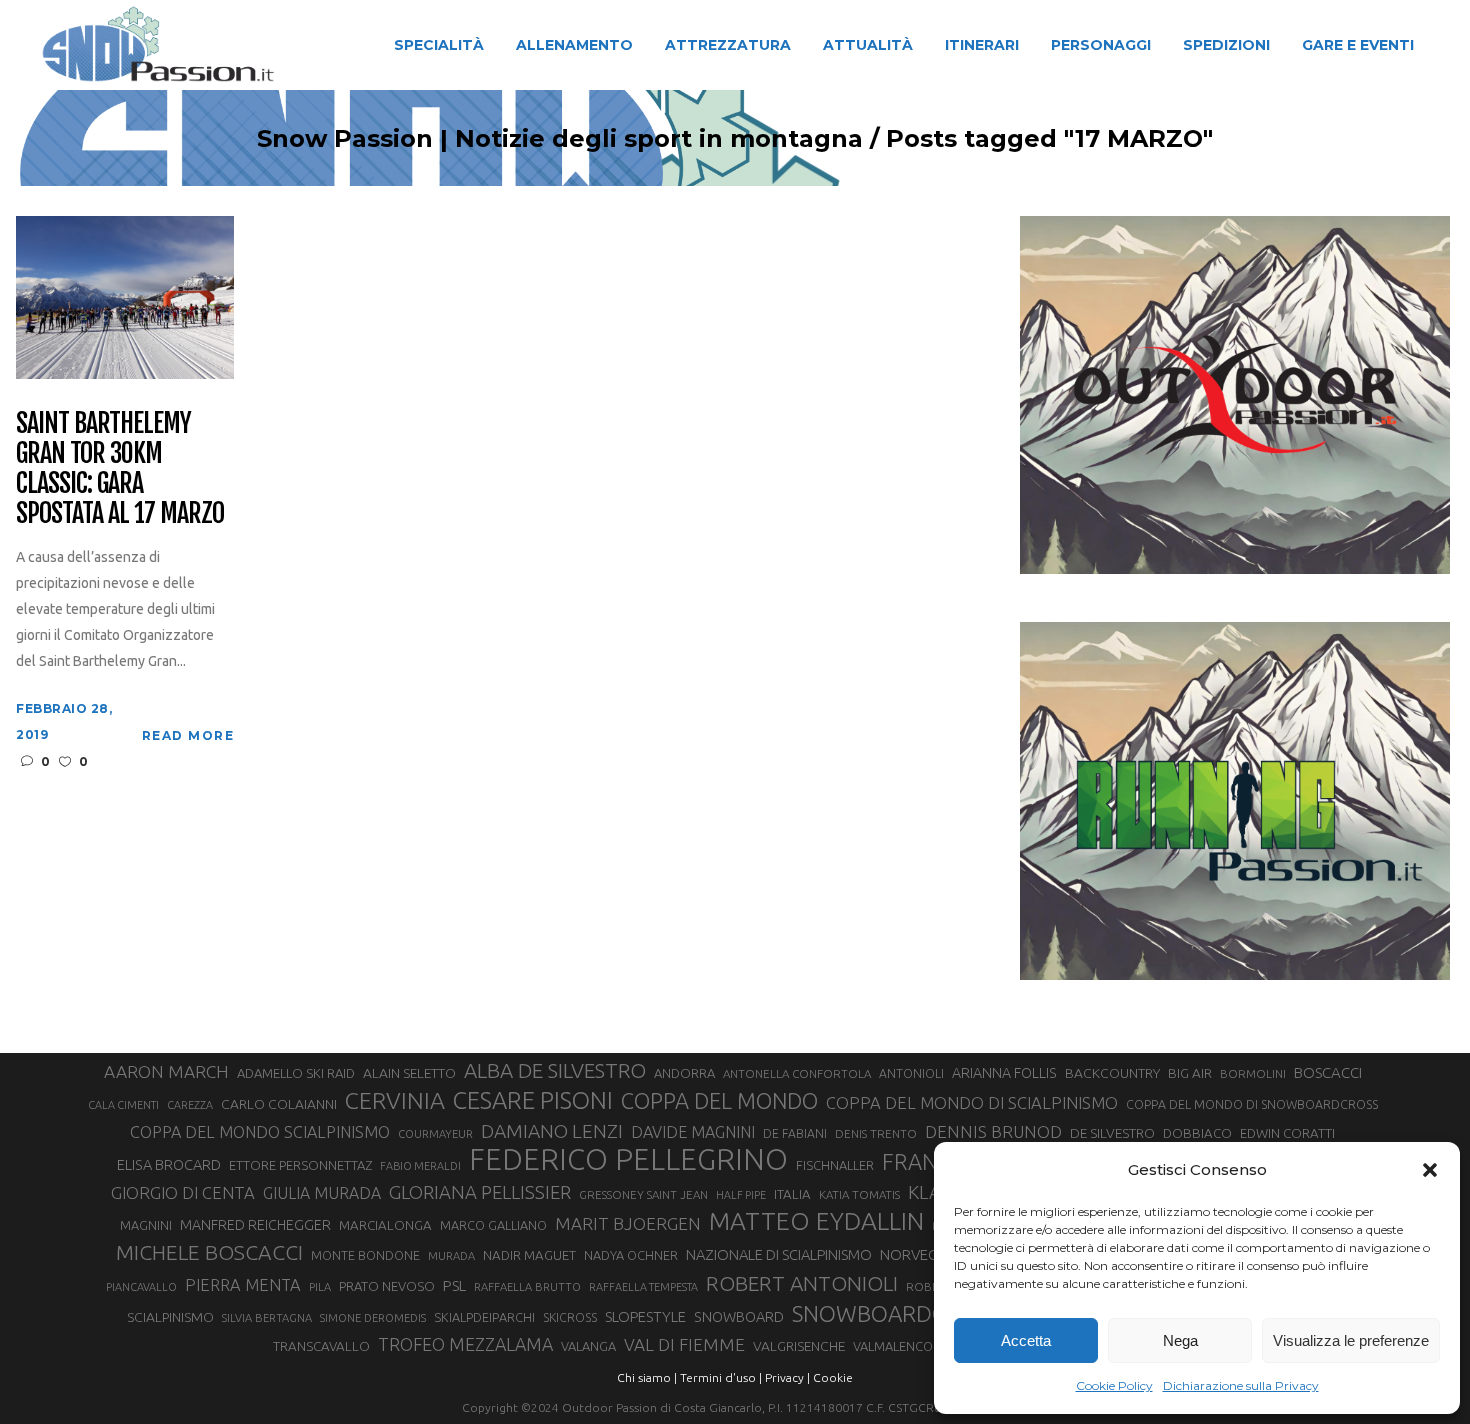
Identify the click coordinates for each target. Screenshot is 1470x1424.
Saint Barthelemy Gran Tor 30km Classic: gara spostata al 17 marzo (119, 469)
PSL (454, 1285)
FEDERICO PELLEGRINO (628, 1160)
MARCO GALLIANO (493, 1225)
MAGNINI (146, 1225)
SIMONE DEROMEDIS (373, 1318)
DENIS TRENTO (876, 1133)
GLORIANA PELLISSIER (480, 1192)
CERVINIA (395, 1100)
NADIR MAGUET (529, 1255)
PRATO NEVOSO (387, 1286)
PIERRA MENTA (243, 1285)
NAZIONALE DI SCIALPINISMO (779, 1254)
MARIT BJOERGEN (628, 1223)
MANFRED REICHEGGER (255, 1225)
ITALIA (792, 1194)
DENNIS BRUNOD (993, 1131)
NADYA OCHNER (631, 1255)
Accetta (1026, 1340)
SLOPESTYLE (645, 1316)
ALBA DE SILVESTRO (555, 1070)
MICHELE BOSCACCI (209, 1252)
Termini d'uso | (721, 1377)
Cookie (833, 1377)
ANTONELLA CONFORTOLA (797, 1073)
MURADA (451, 1256)
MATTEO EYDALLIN (816, 1221)
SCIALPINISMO (170, 1317)
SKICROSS (570, 1317)
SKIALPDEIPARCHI (484, 1317)
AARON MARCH (166, 1071)
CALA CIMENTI (123, 1105)
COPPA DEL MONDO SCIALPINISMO (260, 1132)
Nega (1180, 1340)
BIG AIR (1190, 1073)
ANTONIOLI (911, 1073)
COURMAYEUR (435, 1134)
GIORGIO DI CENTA (183, 1192)
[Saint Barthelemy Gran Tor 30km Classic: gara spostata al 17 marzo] (125, 295)
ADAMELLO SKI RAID (296, 1073)
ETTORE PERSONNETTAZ (300, 1165)
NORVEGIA (915, 1254)
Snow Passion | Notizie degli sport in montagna (560, 139)
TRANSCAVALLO (321, 1346)
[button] (1430, 1170)
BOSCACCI (1328, 1072)
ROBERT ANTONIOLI (802, 1283)
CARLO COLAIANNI (279, 1104)
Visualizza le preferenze (1351, 1340)
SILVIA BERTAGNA (267, 1318)
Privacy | (787, 1377)
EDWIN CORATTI (1287, 1133)
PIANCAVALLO (141, 1287)
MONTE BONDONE (365, 1255)
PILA (320, 1287)
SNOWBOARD (739, 1317)
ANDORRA (684, 1073)
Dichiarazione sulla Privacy (1241, 1385)
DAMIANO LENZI (552, 1131)
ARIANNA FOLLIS (1004, 1073)
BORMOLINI (1253, 1073)
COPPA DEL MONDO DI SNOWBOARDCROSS (1252, 1104)
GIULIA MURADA (322, 1193)
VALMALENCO (893, 1346)
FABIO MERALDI (420, 1166)
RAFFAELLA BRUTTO (527, 1287)
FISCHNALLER (835, 1165)
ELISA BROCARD (169, 1164)
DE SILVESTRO (1112, 1133)
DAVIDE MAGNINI (693, 1132)
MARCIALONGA (385, 1225)
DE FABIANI (795, 1133)
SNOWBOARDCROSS (895, 1313)
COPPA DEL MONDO (719, 1101)
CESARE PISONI (533, 1101)
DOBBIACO (1197, 1133)
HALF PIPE (741, 1195)
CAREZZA (190, 1105)
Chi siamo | (647, 1377)
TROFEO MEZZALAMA (465, 1344)
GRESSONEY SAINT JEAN (643, 1194)
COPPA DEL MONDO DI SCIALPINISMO (972, 1102)
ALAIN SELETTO (409, 1073)
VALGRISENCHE (799, 1346)
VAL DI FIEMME (684, 1344)
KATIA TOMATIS (859, 1194)
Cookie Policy (1114, 1385)
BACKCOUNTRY (1112, 1073)
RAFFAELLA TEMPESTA (643, 1287)
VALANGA (588, 1346)
